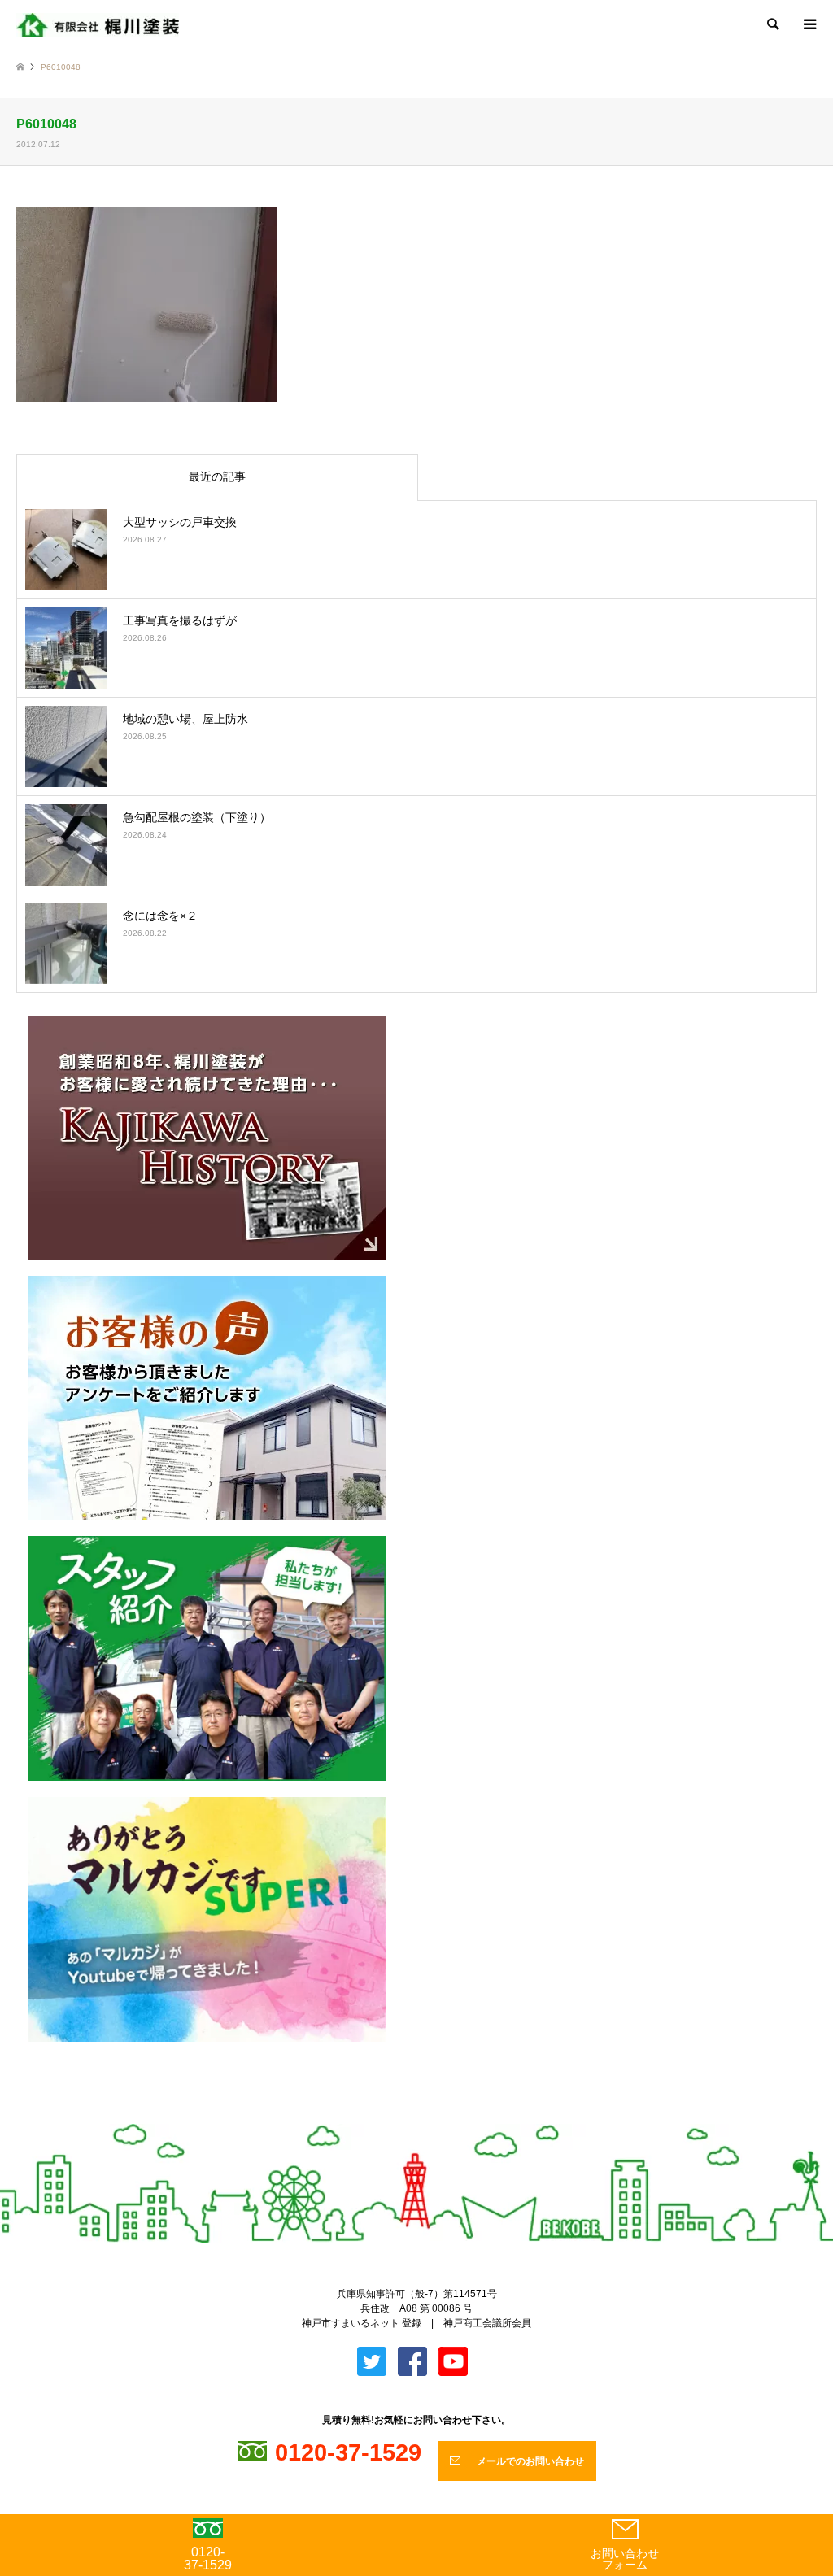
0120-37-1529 (208, 2559)
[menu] (809, 24)
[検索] (772, 24)
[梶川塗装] (98, 24)
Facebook (430, 2117)
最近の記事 (217, 476)
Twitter (403, 2117)
